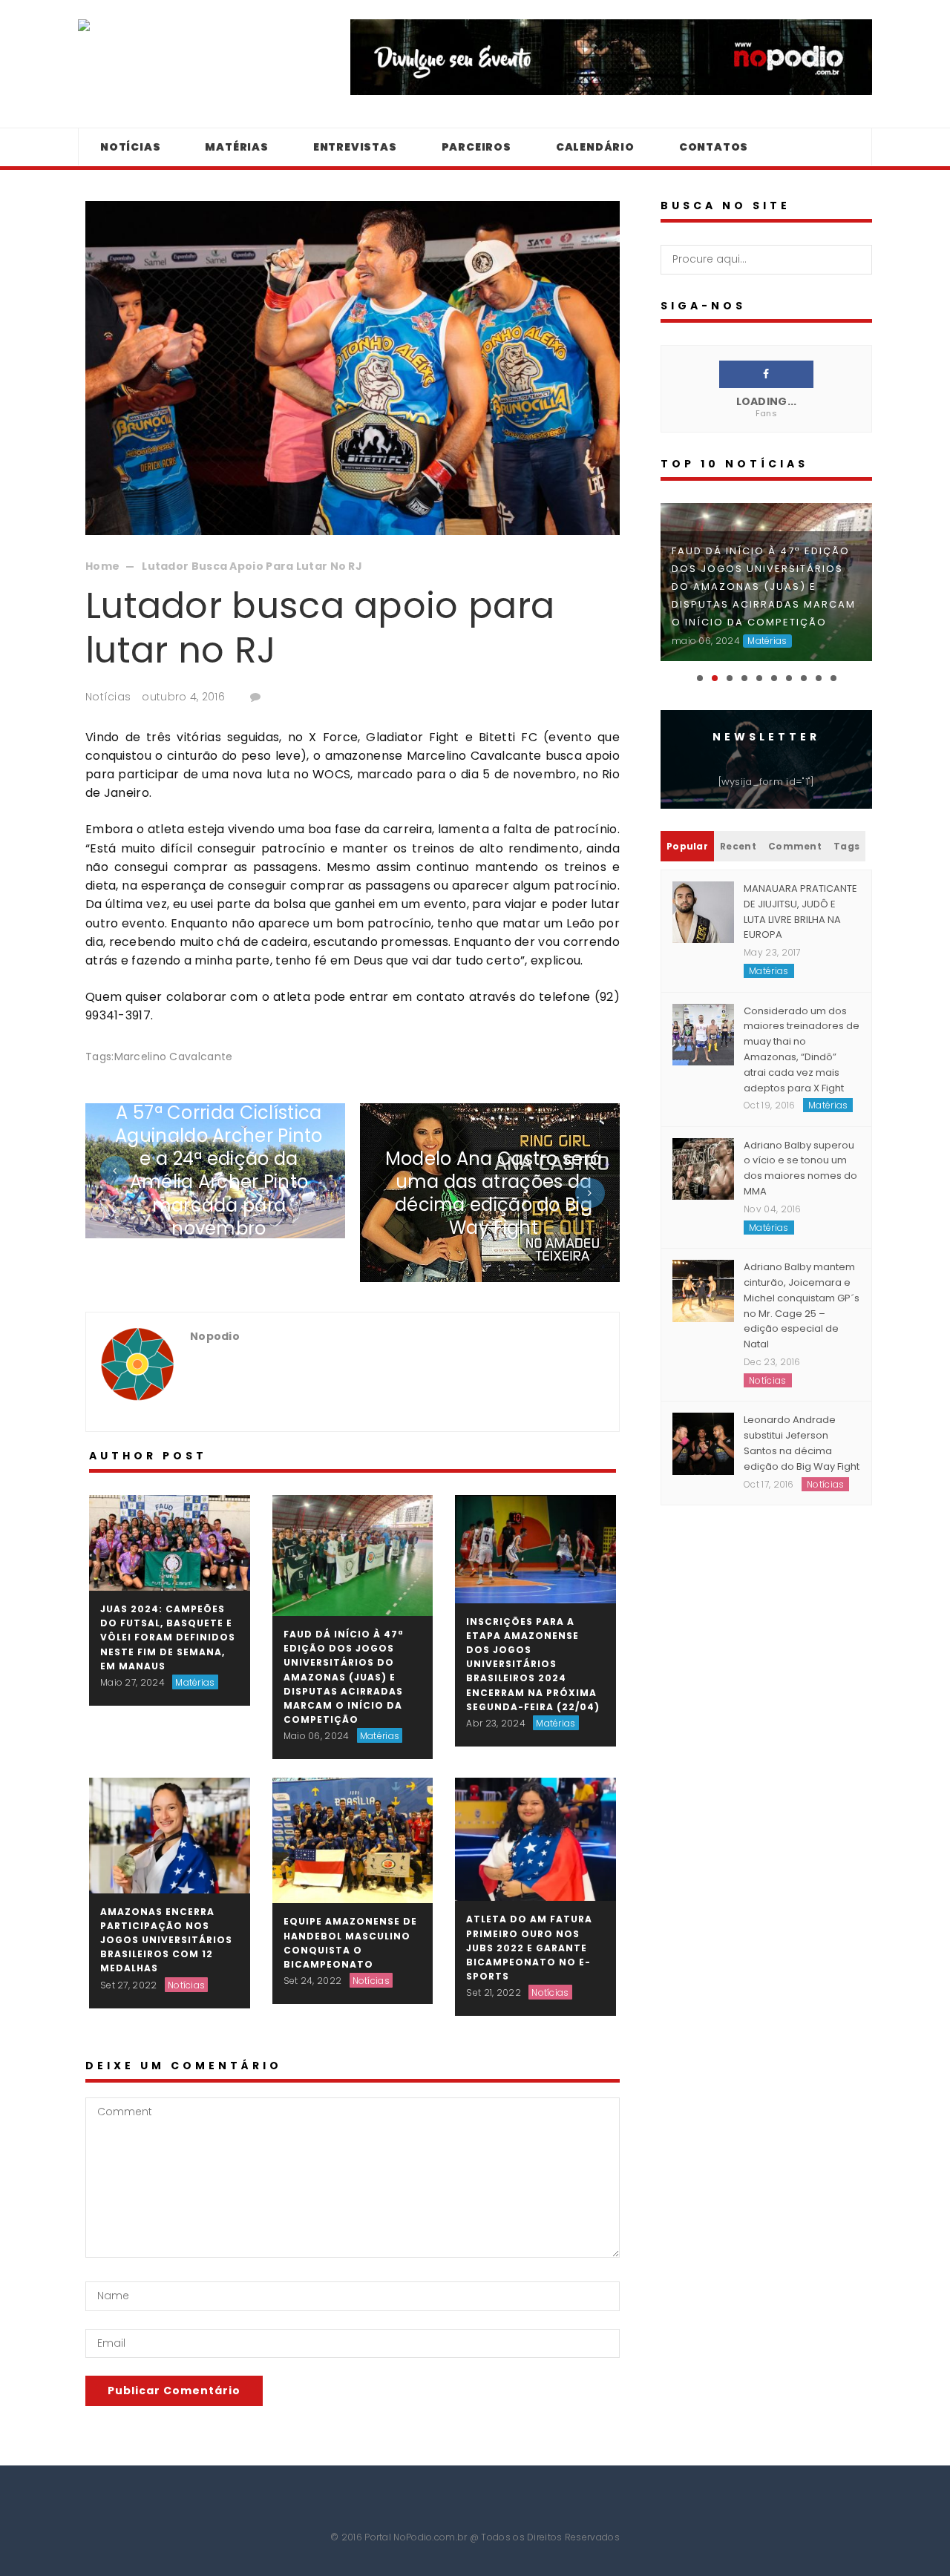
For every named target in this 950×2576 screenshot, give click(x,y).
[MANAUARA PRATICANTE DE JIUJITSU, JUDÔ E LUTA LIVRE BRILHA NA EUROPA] (703, 912)
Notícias (130, 147)
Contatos (714, 147)
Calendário (595, 147)
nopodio (215, 1336)
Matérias (236, 147)
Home (102, 566)
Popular (687, 846)
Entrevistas (355, 147)
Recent (738, 846)
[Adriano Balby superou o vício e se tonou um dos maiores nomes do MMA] (703, 1168)
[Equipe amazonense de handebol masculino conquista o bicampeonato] (353, 1840)
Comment (795, 846)
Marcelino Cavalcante (174, 1057)
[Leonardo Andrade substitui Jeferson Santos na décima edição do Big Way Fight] (703, 1443)
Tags (846, 846)
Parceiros (476, 147)
